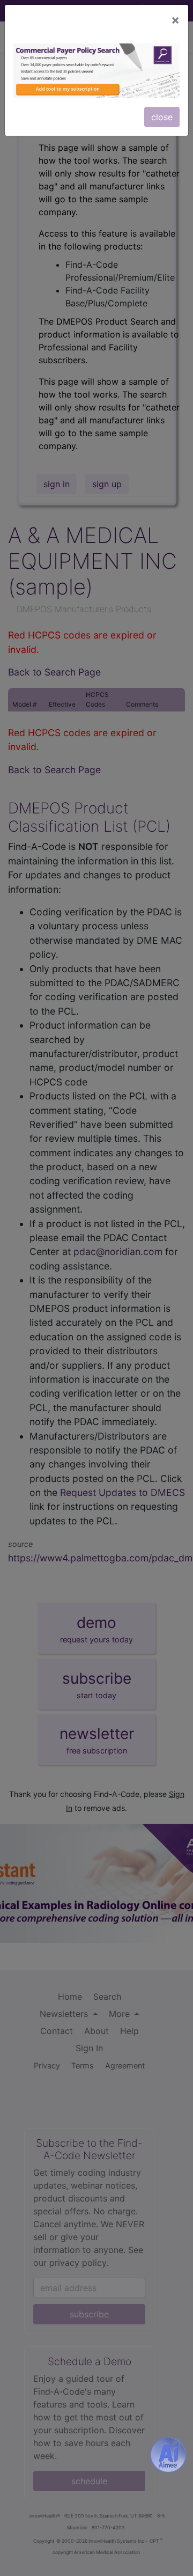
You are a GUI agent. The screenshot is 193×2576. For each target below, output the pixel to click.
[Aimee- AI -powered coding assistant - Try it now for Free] (168, 2455)
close (162, 117)
